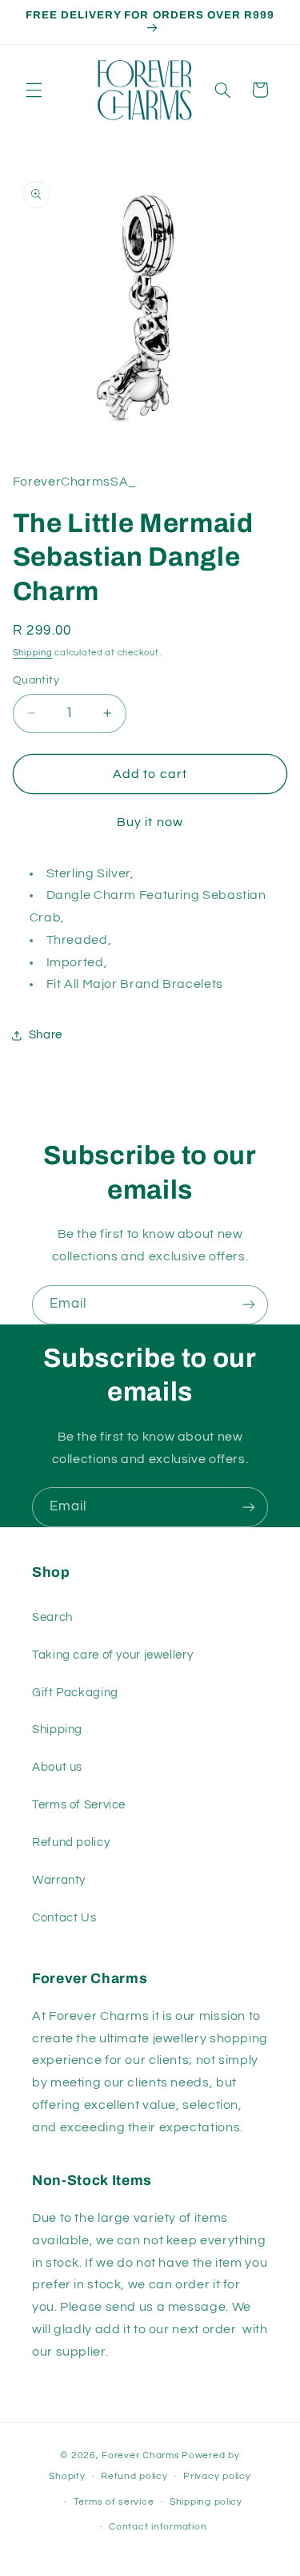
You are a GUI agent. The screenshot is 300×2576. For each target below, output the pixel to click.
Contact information (158, 2527)
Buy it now (150, 822)
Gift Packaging (75, 1693)
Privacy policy (217, 2476)
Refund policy (71, 1842)
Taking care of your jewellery (112, 1655)
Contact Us (64, 1918)
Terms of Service (79, 1805)
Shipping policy (206, 2502)
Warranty (59, 1880)
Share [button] (46, 1035)
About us (57, 1767)
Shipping (33, 653)
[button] (34, 90)
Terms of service (114, 2502)
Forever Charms (140, 2455)
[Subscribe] (249, 1305)
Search (52, 1617)
